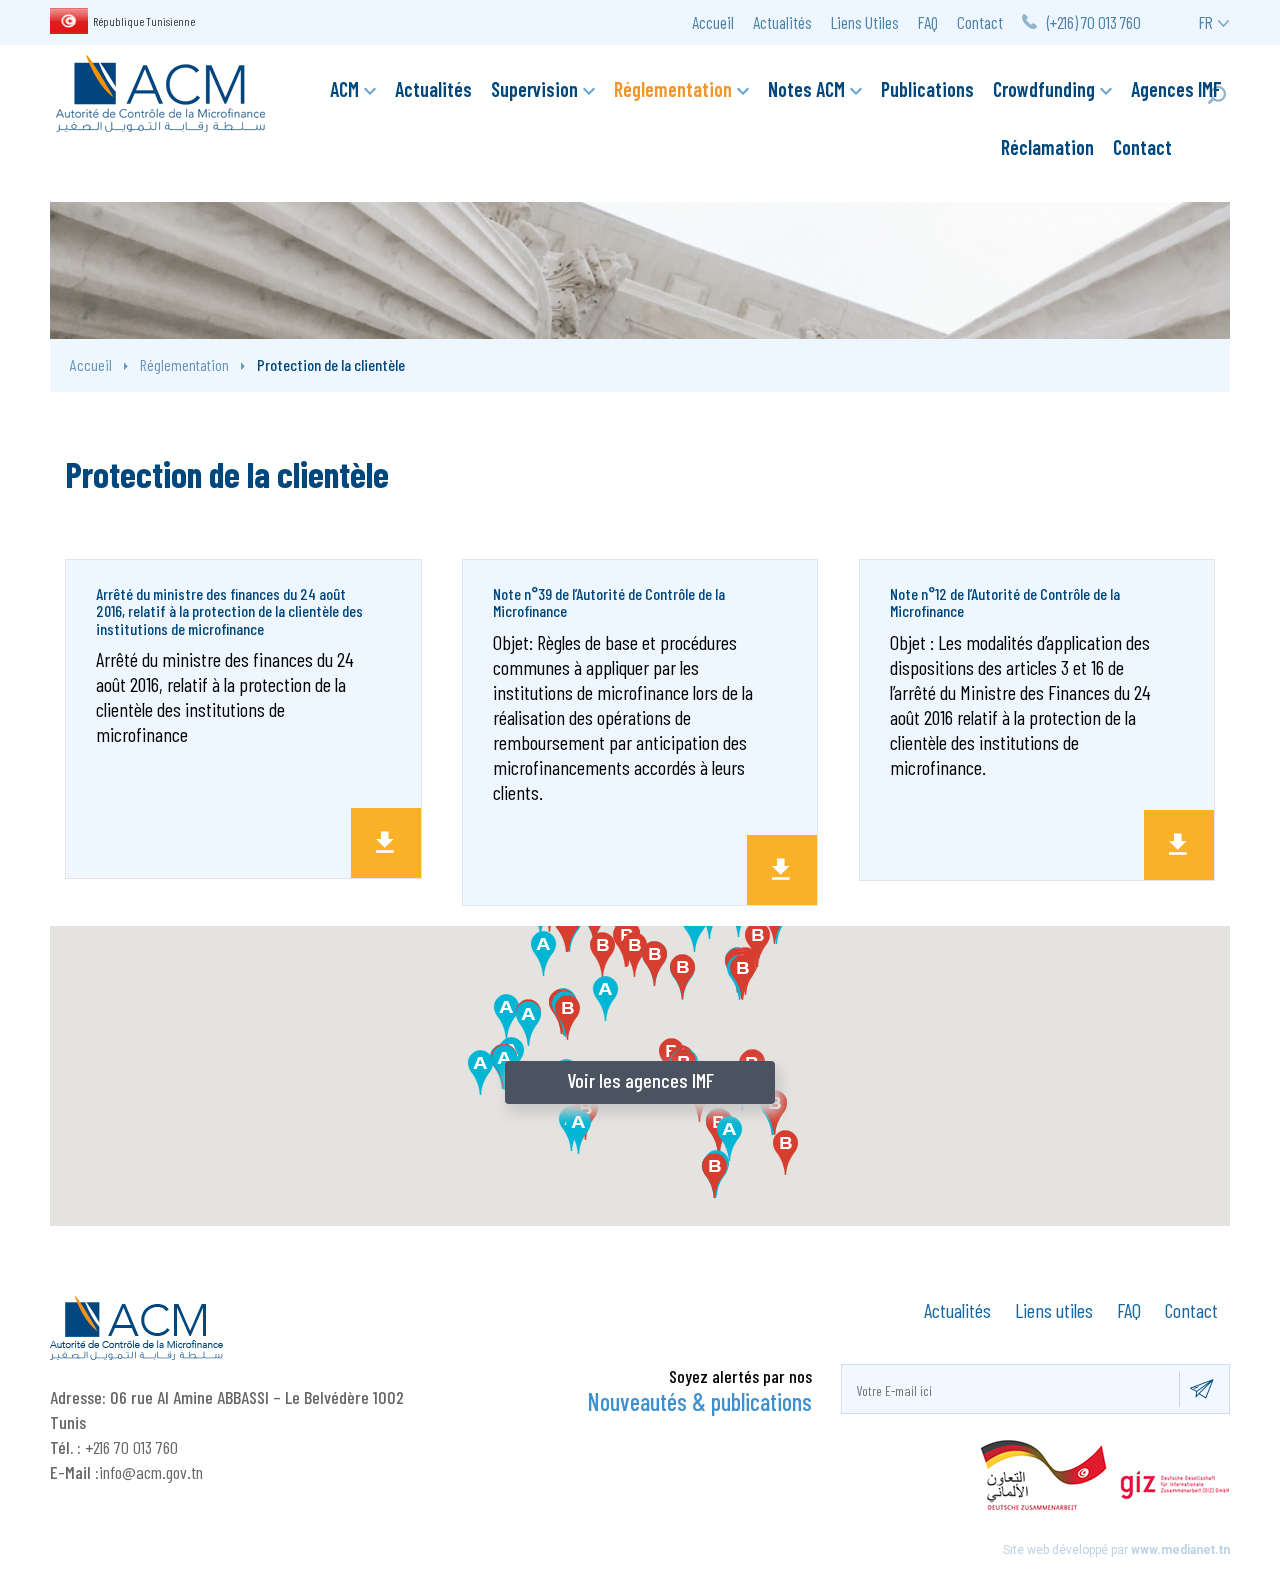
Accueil (713, 22)
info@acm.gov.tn (151, 1472)
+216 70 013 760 (131, 1447)
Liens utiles (1054, 1310)
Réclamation (1047, 147)
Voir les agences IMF (640, 1080)
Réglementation (673, 89)
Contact (980, 22)
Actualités (782, 22)
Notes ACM (806, 89)
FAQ (928, 22)
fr (1206, 22)
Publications (927, 89)
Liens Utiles (865, 22)
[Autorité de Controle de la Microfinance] (160, 91)
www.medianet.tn (1180, 1550)
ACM (344, 89)
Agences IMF (1176, 89)
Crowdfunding (1044, 89)
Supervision (534, 89)
